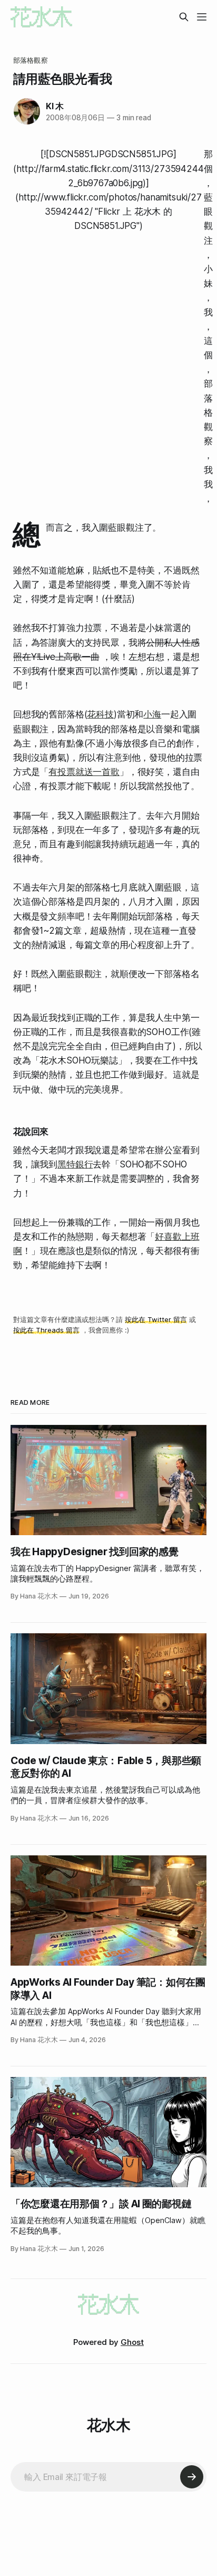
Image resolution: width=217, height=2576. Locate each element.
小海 (152, 714)
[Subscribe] (192, 2477)
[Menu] (202, 17)
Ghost (132, 2342)
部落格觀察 (31, 60)
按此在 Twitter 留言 (156, 1319)
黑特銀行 (75, 1164)
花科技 (100, 714)
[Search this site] (184, 17)
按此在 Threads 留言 (46, 1330)
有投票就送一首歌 (84, 772)
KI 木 (55, 106)
